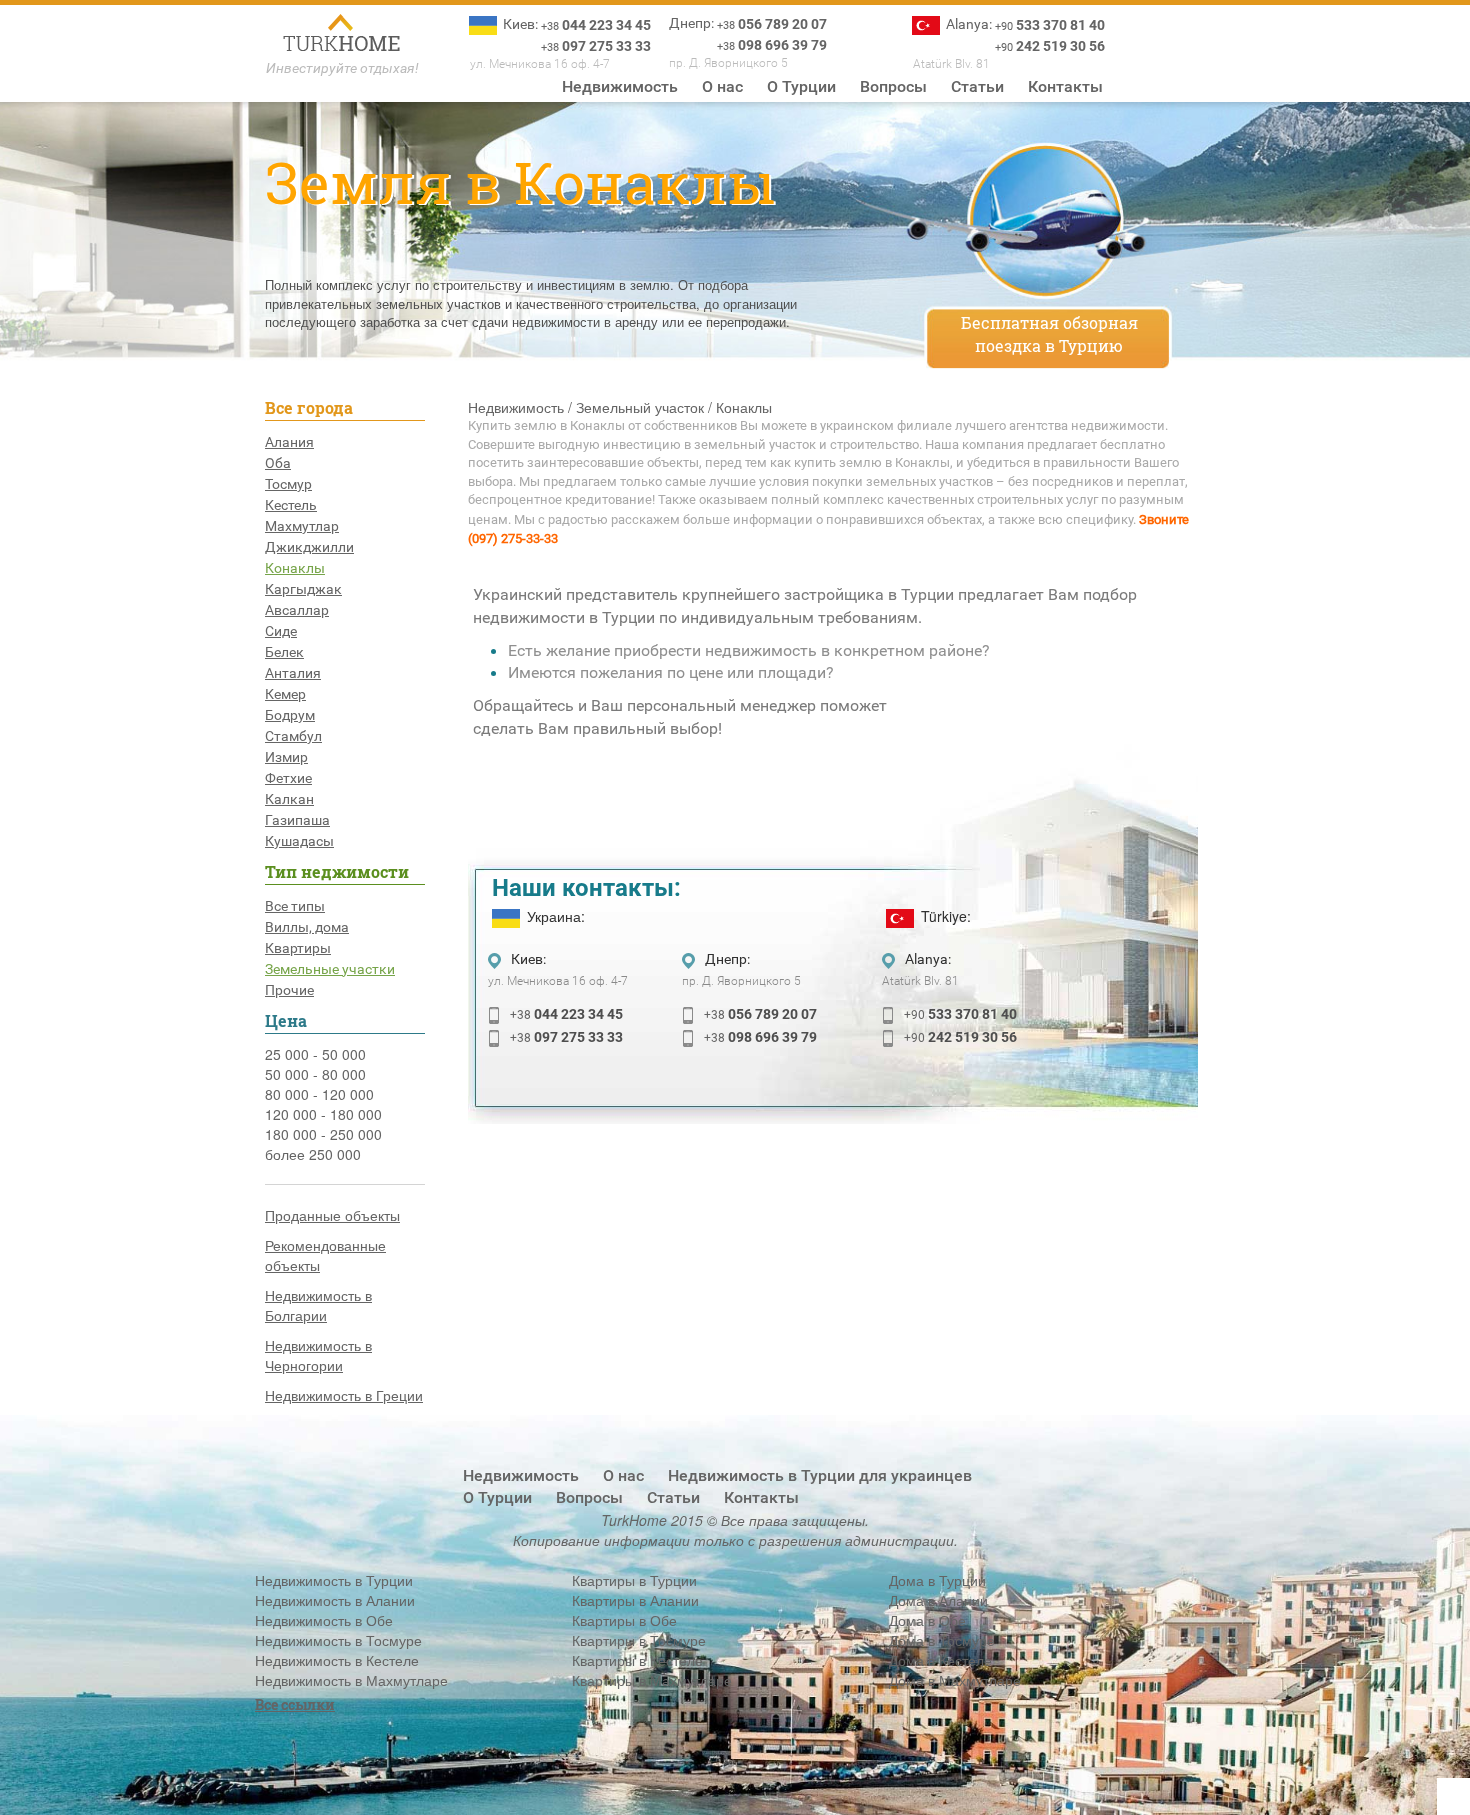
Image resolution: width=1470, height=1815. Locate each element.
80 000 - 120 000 (319, 1094)
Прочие (289, 990)
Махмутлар (302, 526)
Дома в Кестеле (940, 1660)
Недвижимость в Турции (334, 1580)
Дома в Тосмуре (942, 1640)
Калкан (289, 799)
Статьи (977, 86)
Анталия (293, 673)
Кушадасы (299, 841)
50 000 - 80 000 (315, 1074)
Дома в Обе (927, 1620)
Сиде (281, 631)
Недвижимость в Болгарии (318, 1305)
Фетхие (288, 778)
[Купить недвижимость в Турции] (342, 35)
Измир (286, 757)
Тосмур (288, 484)
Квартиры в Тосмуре (639, 1640)
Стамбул (293, 736)
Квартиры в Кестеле (637, 1660)
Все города (309, 407)
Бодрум (290, 715)
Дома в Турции (937, 1580)
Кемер (285, 694)
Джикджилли (309, 547)
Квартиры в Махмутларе (652, 1680)
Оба (278, 463)
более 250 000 (313, 1154)
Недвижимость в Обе (324, 1620)
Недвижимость (620, 86)
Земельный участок (640, 407)
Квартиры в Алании (635, 1600)
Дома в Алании (938, 1600)
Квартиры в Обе (624, 1620)
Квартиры (298, 948)
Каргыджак (303, 589)
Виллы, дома (307, 927)
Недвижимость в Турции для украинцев (820, 1475)
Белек (284, 652)
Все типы (295, 906)
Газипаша (297, 820)
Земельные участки (330, 969)
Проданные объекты (332, 1215)
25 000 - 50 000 (315, 1054)
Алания (289, 442)
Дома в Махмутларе (955, 1680)
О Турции (801, 86)
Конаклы (295, 568)
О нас (722, 86)
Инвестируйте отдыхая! (342, 68)
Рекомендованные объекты (325, 1255)
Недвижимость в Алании (335, 1600)
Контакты (1065, 86)
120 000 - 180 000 (323, 1114)
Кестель (291, 505)
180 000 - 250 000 (323, 1134)
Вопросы (893, 86)
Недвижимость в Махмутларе (351, 1680)
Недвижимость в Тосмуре (338, 1640)
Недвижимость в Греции (344, 1395)
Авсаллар (297, 610)
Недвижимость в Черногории (318, 1355)
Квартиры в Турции (634, 1580)
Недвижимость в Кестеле (337, 1660)
